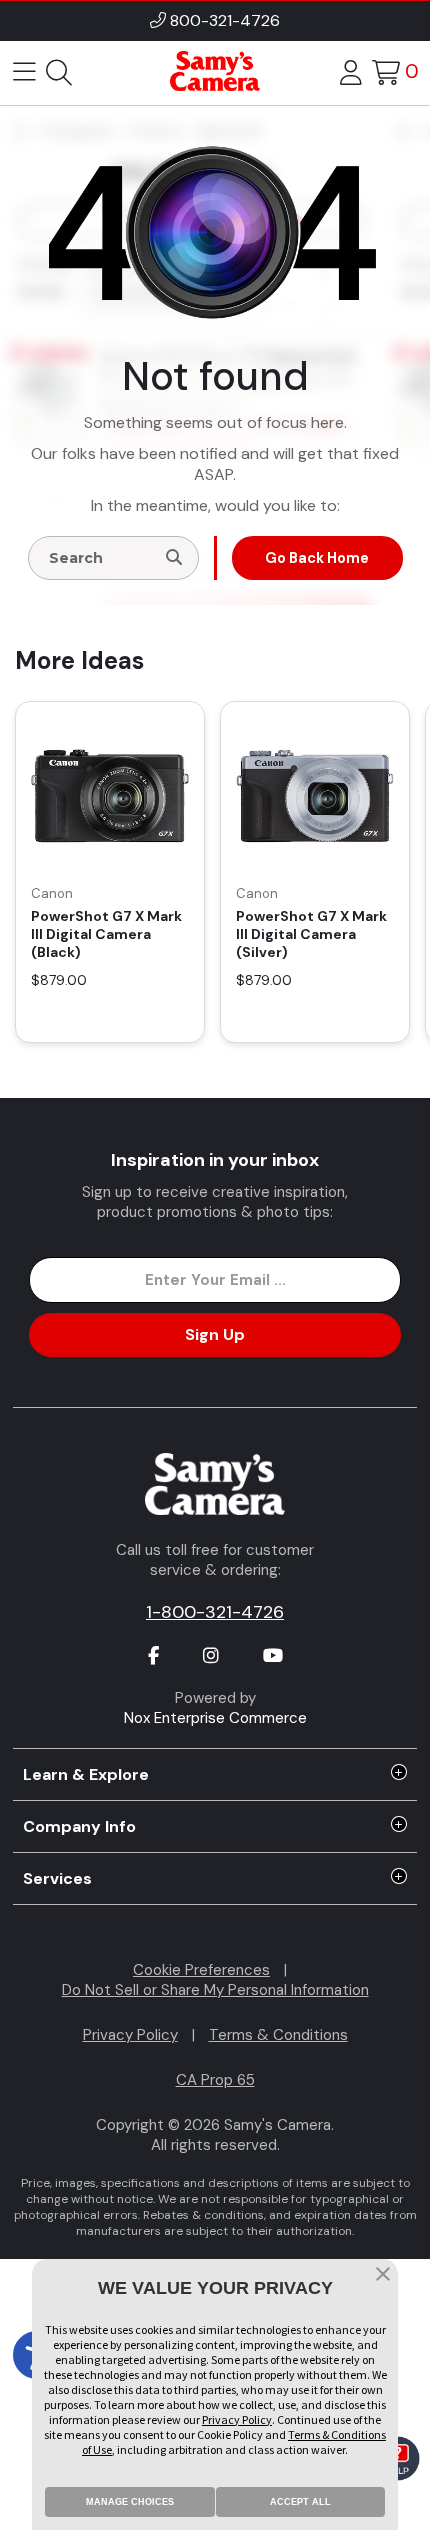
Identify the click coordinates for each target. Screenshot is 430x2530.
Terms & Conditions (278, 2035)
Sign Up (215, 1334)
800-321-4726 (225, 20)
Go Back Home (317, 558)
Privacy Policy (130, 2035)
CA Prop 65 (215, 2080)
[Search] (174, 558)
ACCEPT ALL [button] (300, 2502)
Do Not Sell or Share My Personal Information (215, 1990)
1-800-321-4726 (215, 1612)
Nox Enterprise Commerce (215, 1718)
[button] (383, 2276)
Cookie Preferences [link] (201, 1970)
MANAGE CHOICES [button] (130, 2502)
